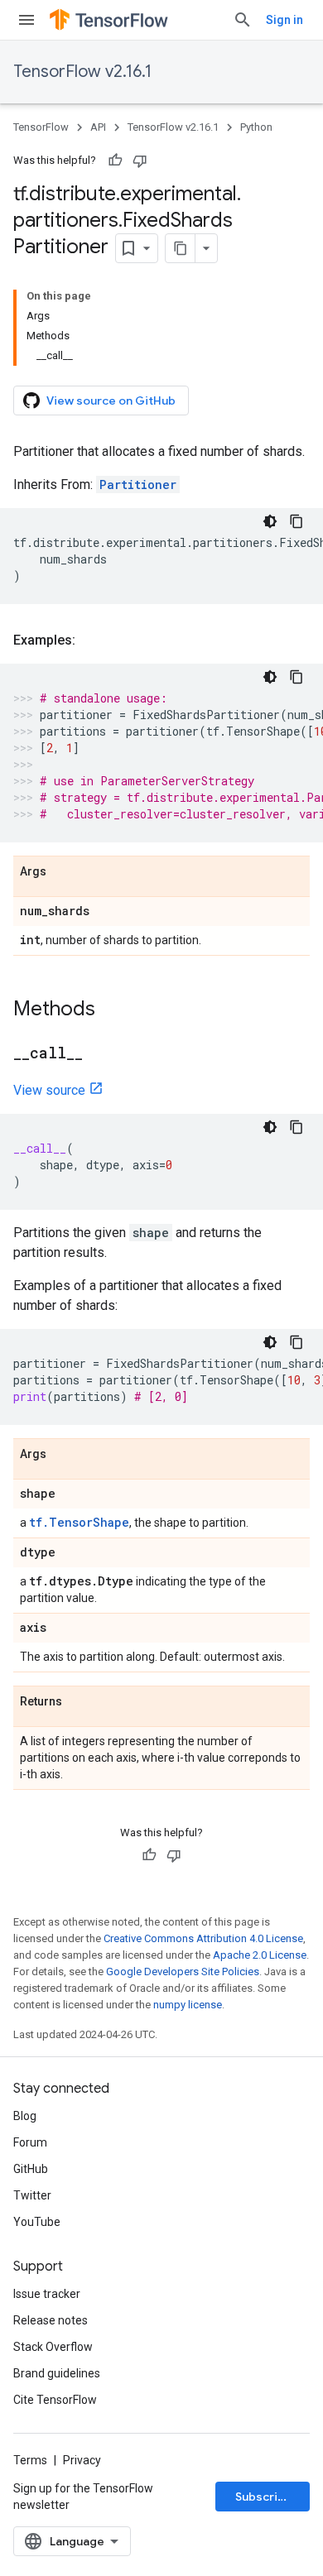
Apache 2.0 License (260, 1955)
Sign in (284, 20)
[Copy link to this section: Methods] (112, 1010)
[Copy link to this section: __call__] (99, 1054)
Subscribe (264, 2497)
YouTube (37, 2222)
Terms (30, 2460)
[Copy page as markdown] (181, 248)
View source (49, 1090)
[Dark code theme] (270, 521)
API (98, 127)
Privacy (82, 2460)
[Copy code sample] (296, 521)
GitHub (31, 2169)
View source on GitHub (111, 401)
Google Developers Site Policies (183, 1972)
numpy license (188, 2005)
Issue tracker (47, 2294)
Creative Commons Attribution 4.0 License (203, 1938)
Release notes (51, 2320)
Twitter (32, 2195)
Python (256, 127)
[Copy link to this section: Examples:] (92, 640)
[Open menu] (27, 20)
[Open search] (243, 20)
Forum (30, 2142)
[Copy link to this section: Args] (63, 872)
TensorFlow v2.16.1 (82, 72)
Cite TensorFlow (55, 2400)
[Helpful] (115, 161)
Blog (25, 2116)
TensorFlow (41, 127)
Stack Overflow (53, 2347)
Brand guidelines (57, 2373)
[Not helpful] (140, 161)
